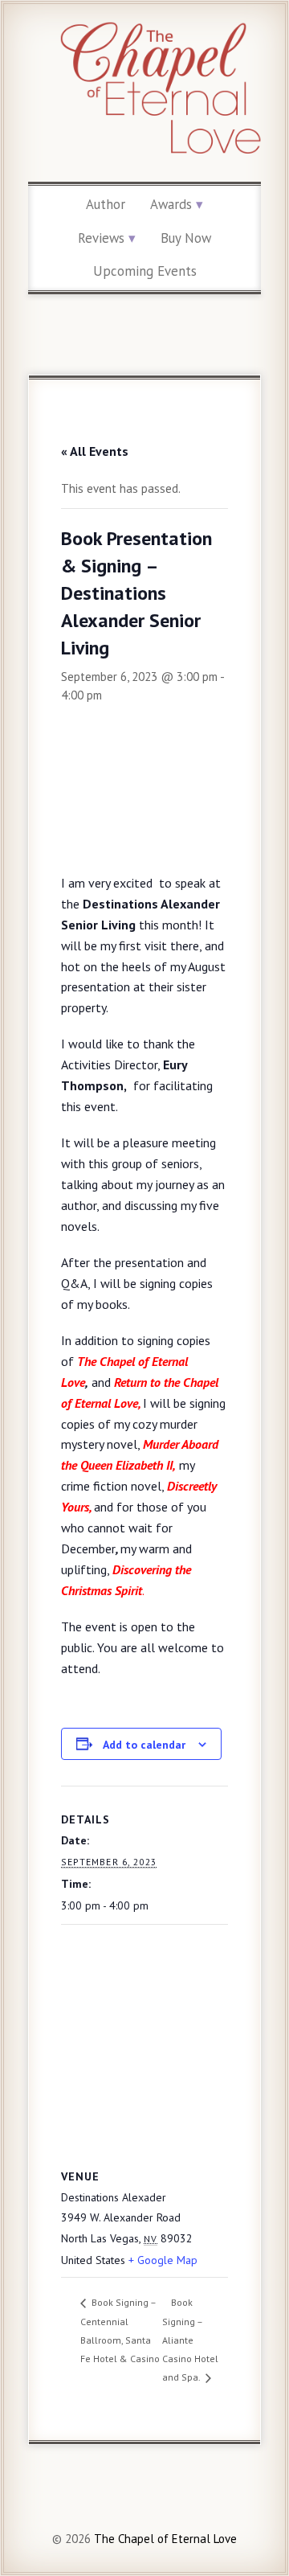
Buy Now (186, 238)
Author (106, 204)
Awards (171, 204)
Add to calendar (144, 1745)
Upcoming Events (145, 271)
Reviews (101, 238)
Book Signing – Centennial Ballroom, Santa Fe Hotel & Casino (120, 2330)
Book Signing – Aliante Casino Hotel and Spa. (190, 2340)
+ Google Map (163, 2260)
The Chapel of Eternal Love (164, 2539)
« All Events (95, 451)
